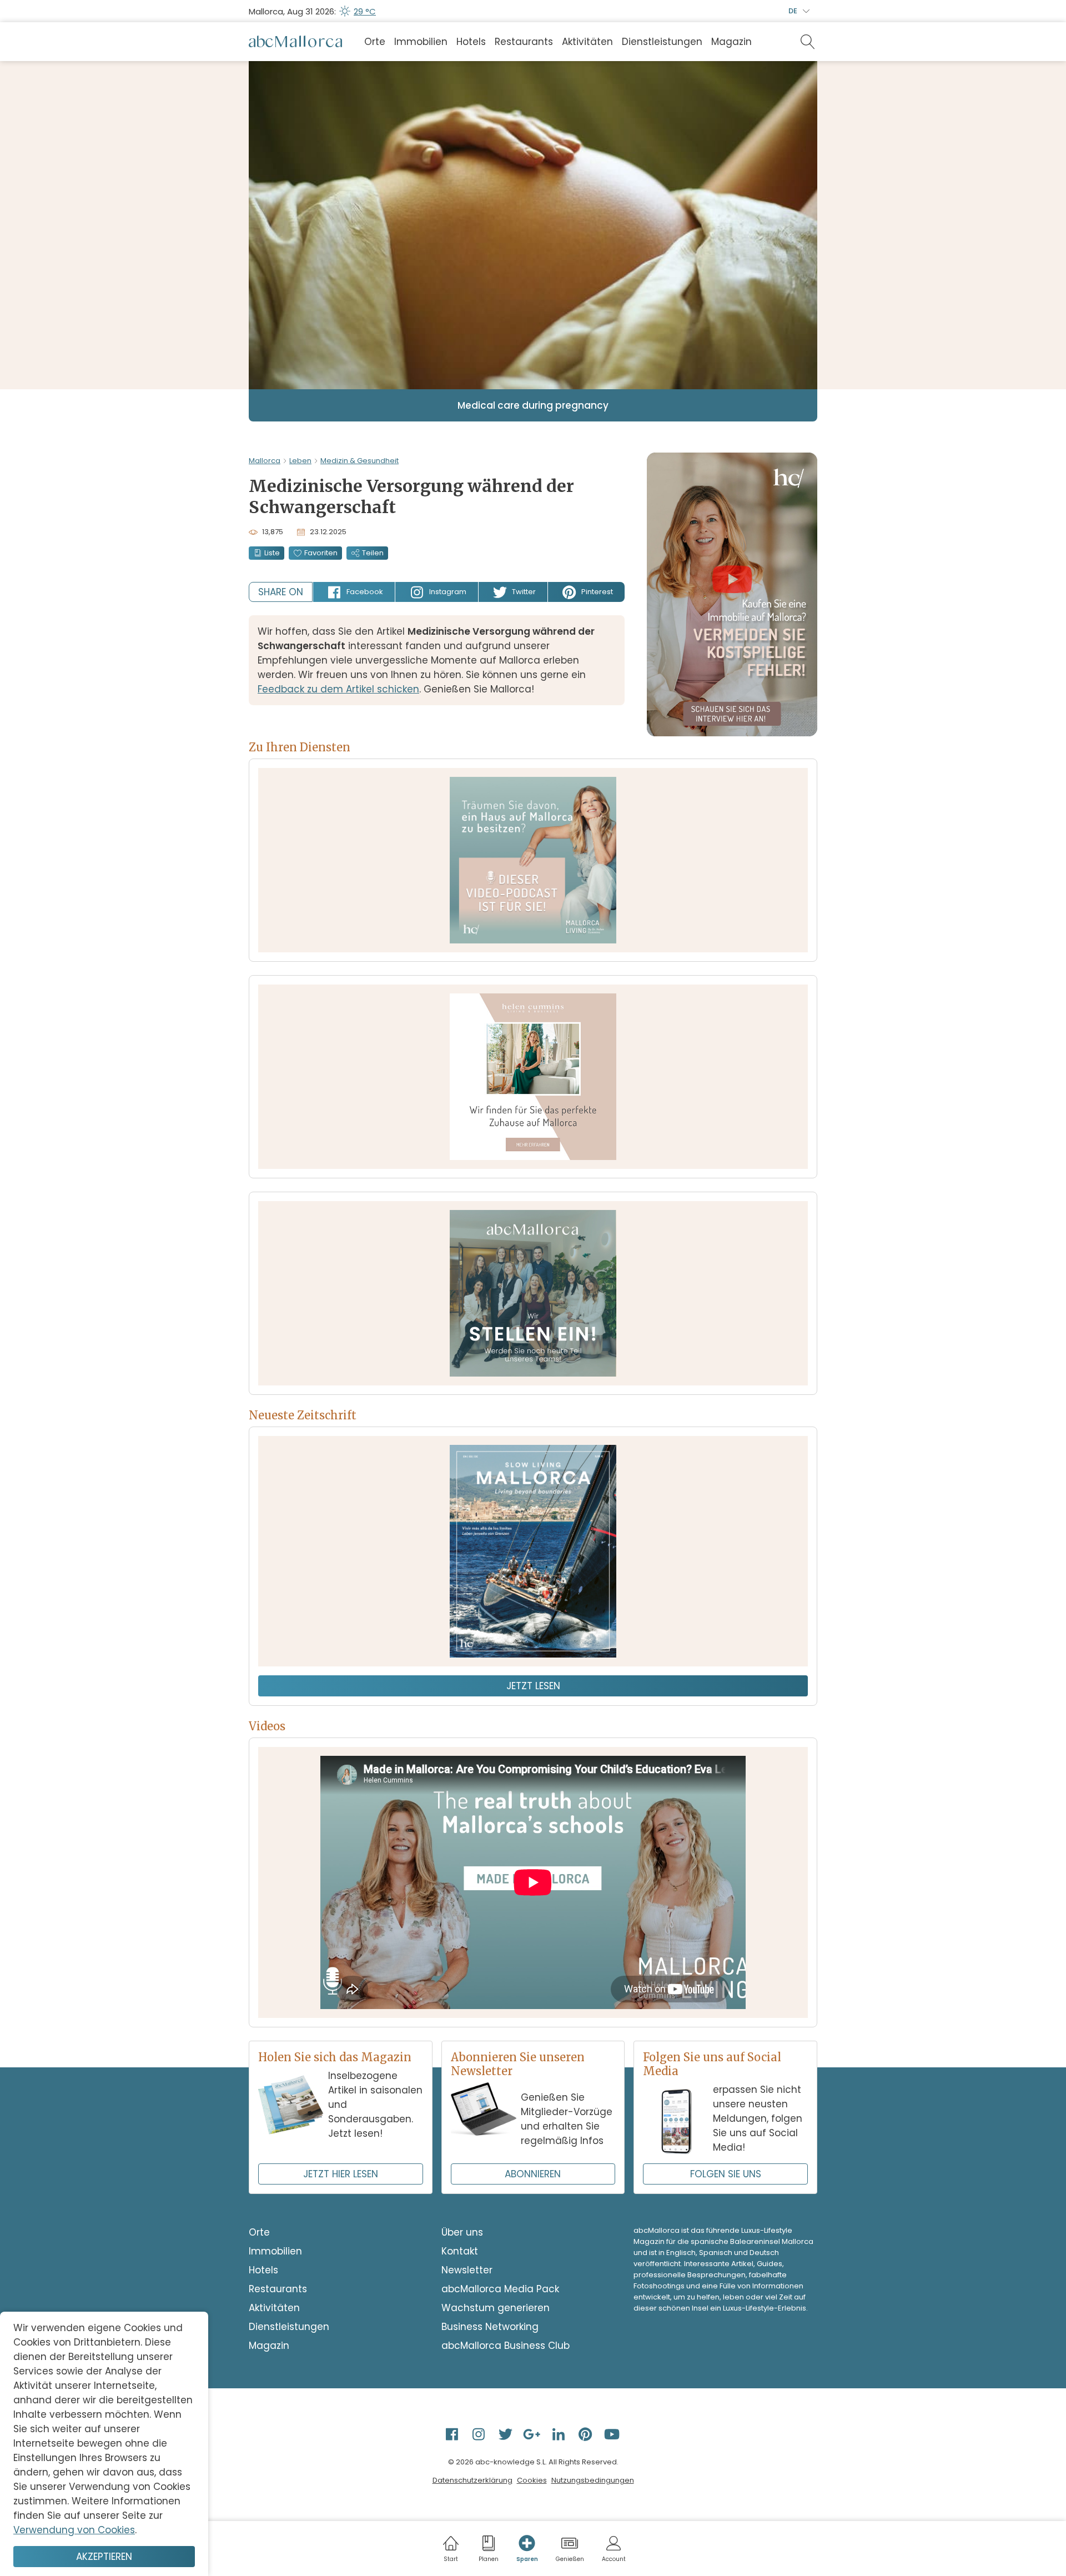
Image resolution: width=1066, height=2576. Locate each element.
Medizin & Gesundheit (359, 461)
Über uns (462, 2232)
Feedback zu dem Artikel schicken (338, 689)
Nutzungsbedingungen (593, 2480)
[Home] (295, 42)
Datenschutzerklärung (472, 2480)
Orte (375, 42)
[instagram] (480, 2434)
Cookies (532, 2480)
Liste (272, 553)
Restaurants (524, 42)
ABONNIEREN (533, 2174)
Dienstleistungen (662, 42)
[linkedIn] (560, 2434)
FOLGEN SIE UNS (726, 2174)
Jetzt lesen (533, 1686)
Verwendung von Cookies (74, 2530)
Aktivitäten (587, 42)
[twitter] (506, 2434)
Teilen (373, 553)
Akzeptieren (104, 2557)
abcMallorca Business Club (506, 2346)
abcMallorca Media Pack (500, 2289)
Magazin (731, 42)
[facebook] (453, 2434)
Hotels (471, 42)
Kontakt (460, 2251)
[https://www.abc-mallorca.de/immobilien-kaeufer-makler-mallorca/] (533, 1077)
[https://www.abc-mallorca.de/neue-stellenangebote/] (533, 1293)
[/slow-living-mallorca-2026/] (533, 1551)
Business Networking (490, 2327)
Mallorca (265, 461)
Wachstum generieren (496, 2308)
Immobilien (421, 42)
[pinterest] (586, 2434)
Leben (300, 461)
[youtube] (613, 2434)
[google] (533, 2434)
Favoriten (321, 553)
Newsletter (467, 2270)
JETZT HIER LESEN (341, 2174)
